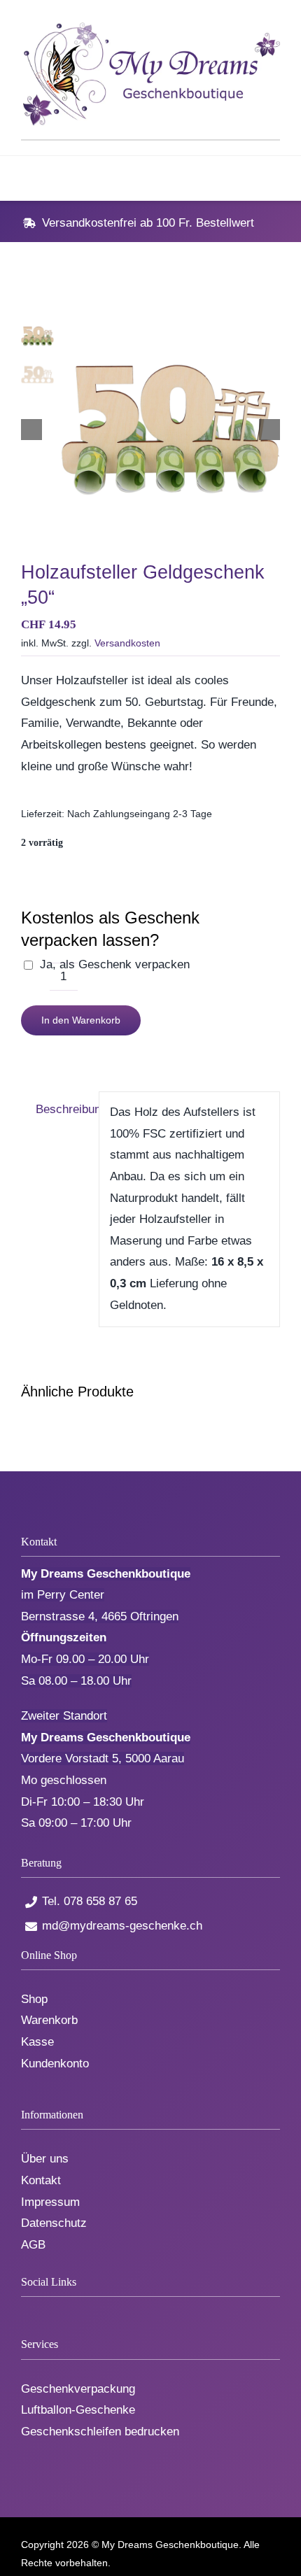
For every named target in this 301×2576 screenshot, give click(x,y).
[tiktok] (49, 2310)
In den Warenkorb (81, 1020)
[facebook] (26, 2310)
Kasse (37, 2042)
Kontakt (41, 2180)
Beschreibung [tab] (62, 1109)
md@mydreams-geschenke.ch (122, 1926)
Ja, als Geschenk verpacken (115, 964)
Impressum (50, 2202)
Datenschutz (54, 2223)
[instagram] (72, 2310)
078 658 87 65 (100, 1901)
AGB (33, 2245)
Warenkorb (49, 2020)
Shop (34, 1999)
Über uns (45, 2159)
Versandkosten (127, 643)
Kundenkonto (55, 2064)
